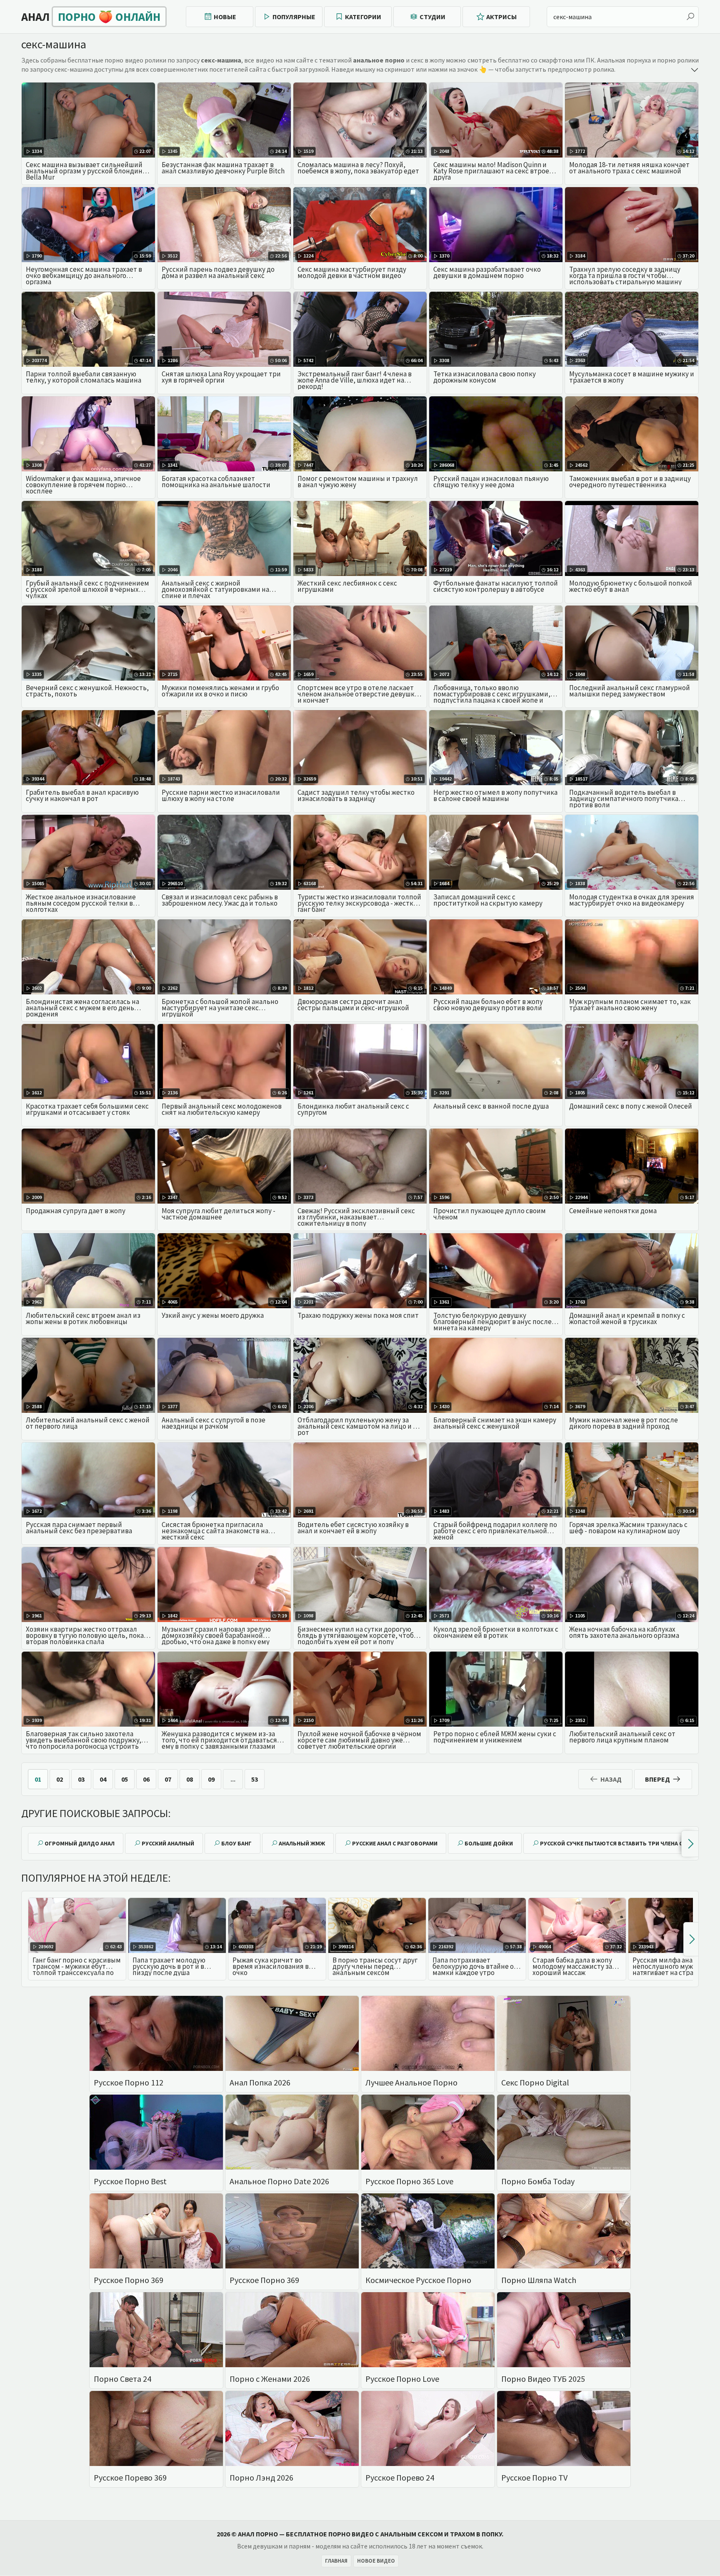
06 (146, 1779)
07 (168, 1779)
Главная (336, 2561)
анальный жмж (302, 1843)
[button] (690, 1844)
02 (60, 1779)
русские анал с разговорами (395, 1843)
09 (211, 1779)
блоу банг (236, 1843)
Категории (363, 17)
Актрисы (501, 17)
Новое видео (376, 2561)
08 (190, 1779)
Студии (432, 17)
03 (81, 1779)
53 (255, 1779)
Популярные (294, 17)
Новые (225, 17)
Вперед (657, 1779)
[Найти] (690, 17)
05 (125, 1779)
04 (103, 1779)
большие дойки (489, 1843)
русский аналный (168, 1843)
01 (38, 1779)
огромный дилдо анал (80, 1843)
